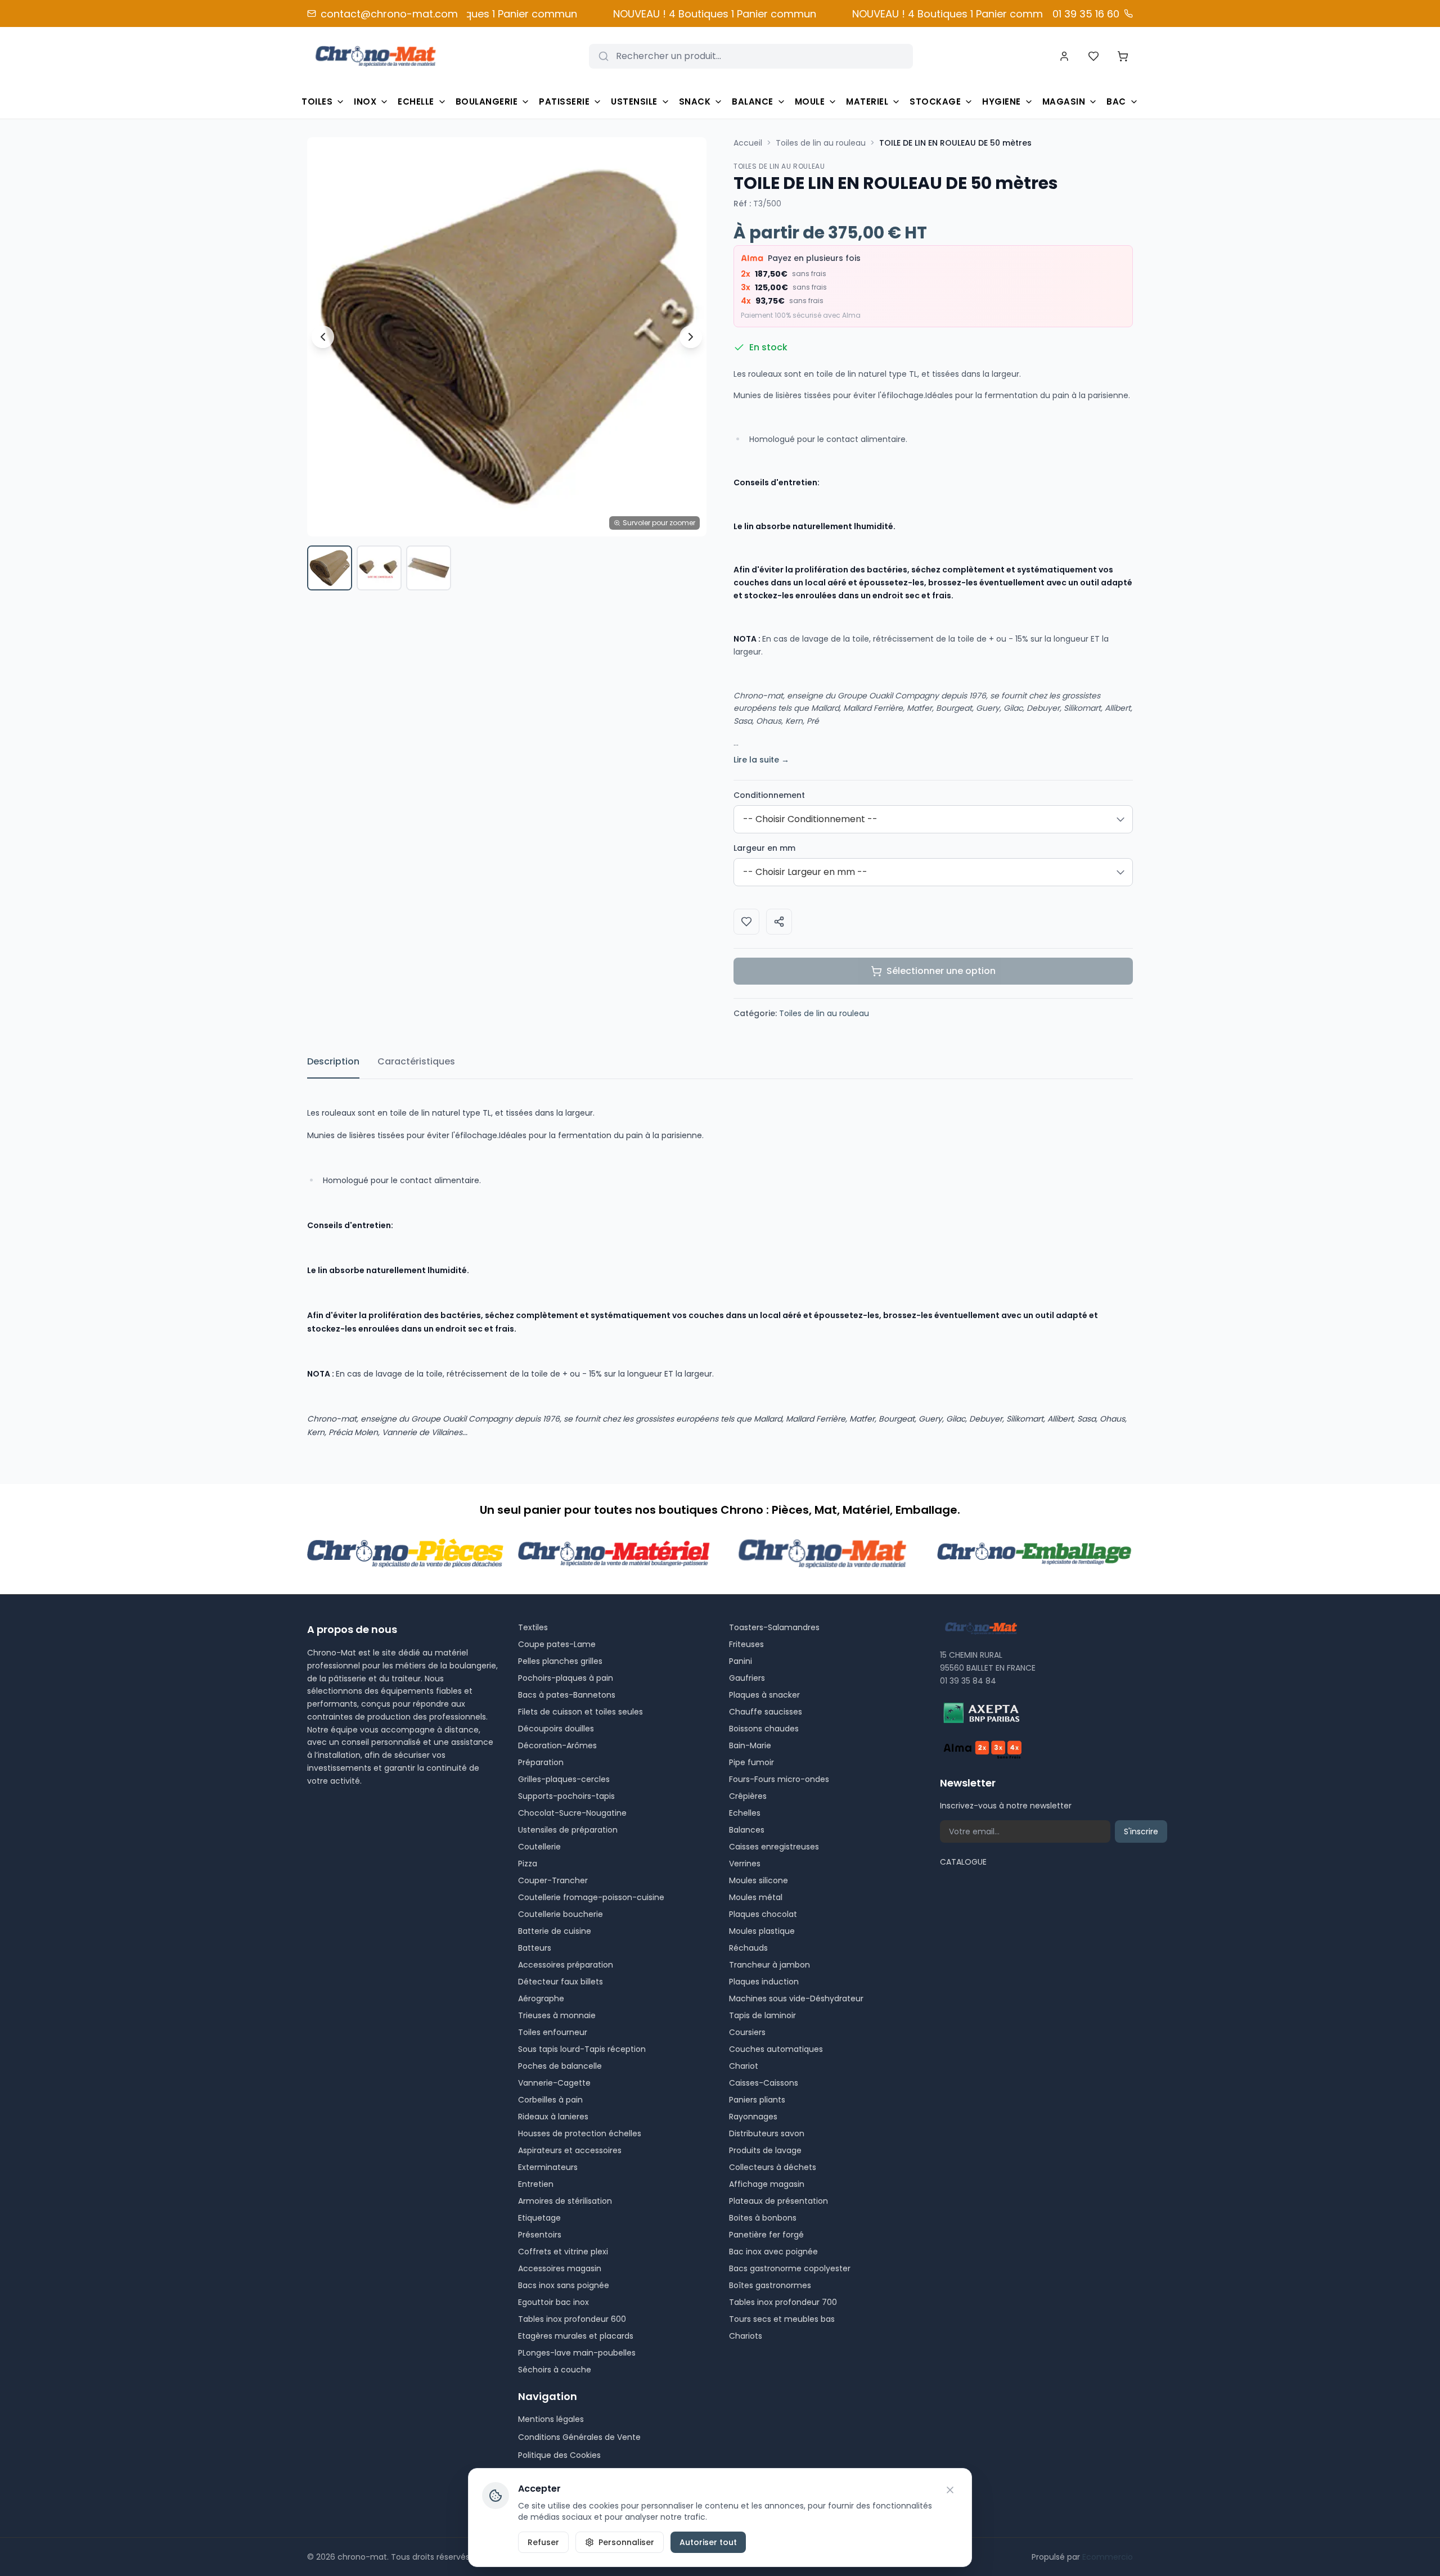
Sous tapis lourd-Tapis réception (582, 2049)
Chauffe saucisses (766, 1712)
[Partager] (779, 922)
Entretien (536, 2184)
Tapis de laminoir (762, 2015)
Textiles (533, 1627)
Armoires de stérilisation (565, 2201)
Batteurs (535, 1948)
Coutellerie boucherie (561, 1914)
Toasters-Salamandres (774, 1627)
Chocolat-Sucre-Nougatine (572, 1813)
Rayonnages (753, 2117)
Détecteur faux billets (561, 1982)
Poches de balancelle (560, 2066)
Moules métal (756, 1897)
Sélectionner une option (941, 971)
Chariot (744, 2066)
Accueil (748, 143)
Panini (741, 1661)
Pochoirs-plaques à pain (566, 1678)
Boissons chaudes (764, 1729)
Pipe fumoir (751, 1762)
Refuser (543, 2542)
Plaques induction (764, 1982)
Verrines (745, 1864)
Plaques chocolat (763, 1914)
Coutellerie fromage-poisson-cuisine (591, 1897)
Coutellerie (539, 1847)
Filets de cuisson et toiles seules (580, 1712)
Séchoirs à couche (555, 2370)
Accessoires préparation (566, 1965)
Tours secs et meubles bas (782, 2319)
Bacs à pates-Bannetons (567, 1695)
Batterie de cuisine (555, 1931)
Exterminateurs (548, 2167)
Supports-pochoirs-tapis (566, 1796)
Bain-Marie (750, 1745)
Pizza (528, 1864)
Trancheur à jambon (769, 1965)
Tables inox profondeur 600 (572, 2319)
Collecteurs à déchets (773, 2167)
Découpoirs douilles (556, 1729)
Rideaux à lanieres (553, 2117)
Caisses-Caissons (764, 2083)
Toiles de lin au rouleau (821, 143)
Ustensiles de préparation (568, 1830)
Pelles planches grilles (560, 1661)
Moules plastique (762, 1931)
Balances (747, 1830)
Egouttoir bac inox (553, 2302)
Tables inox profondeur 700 (783, 2302)
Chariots (746, 2336)
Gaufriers (747, 1678)
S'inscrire (1141, 1831)
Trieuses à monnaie (557, 2015)
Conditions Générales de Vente (579, 2437)
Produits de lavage (765, 2150)
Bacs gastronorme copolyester (790, 2268)
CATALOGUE (963, 1862)
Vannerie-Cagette (554, 2083)
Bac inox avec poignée (773, 2252)
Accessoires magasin (560, 2268)
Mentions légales (551, 2419)
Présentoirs (540, 2235)
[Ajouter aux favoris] (746, 922)
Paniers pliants (757, 2100)
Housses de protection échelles (580, 2133)
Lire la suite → (761, 760)
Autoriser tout (708, 2542)
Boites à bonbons (763, 2218)
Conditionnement (769, 795)
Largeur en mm (764, 848)
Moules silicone (759, 1880)
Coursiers (747, 2032)
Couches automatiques (776, 2049)
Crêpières (748, 1796)
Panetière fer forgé (766, 2235)
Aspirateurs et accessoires (570, 2150)
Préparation (541, 1762)
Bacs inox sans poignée (564, 2285)
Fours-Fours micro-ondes (779, 1779)
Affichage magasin (767, 2184)
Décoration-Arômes (557, 1745)
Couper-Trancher (553, 1880)
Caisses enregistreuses (774, 1847)
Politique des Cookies (559, 2455)
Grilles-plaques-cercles (564, 1779)
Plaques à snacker (764, 1695)
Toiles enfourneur (553, 2032)
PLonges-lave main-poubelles (577, 2353)
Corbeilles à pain (550, 2100)
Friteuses (746, 1644)
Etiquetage (539, 2218)
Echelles (745, 1813)
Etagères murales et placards (576, 2336)
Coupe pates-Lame (557, 1644)
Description (333, 1061)
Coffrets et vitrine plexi (563, 2252)
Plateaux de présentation (778, 2201)
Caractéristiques (416, 1061)
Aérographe (541, 1998)
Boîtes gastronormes (770, 2285)
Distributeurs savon (767, 2133)
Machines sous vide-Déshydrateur (796, 1998)
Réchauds (748, 1948)
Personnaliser (626, 2542)
